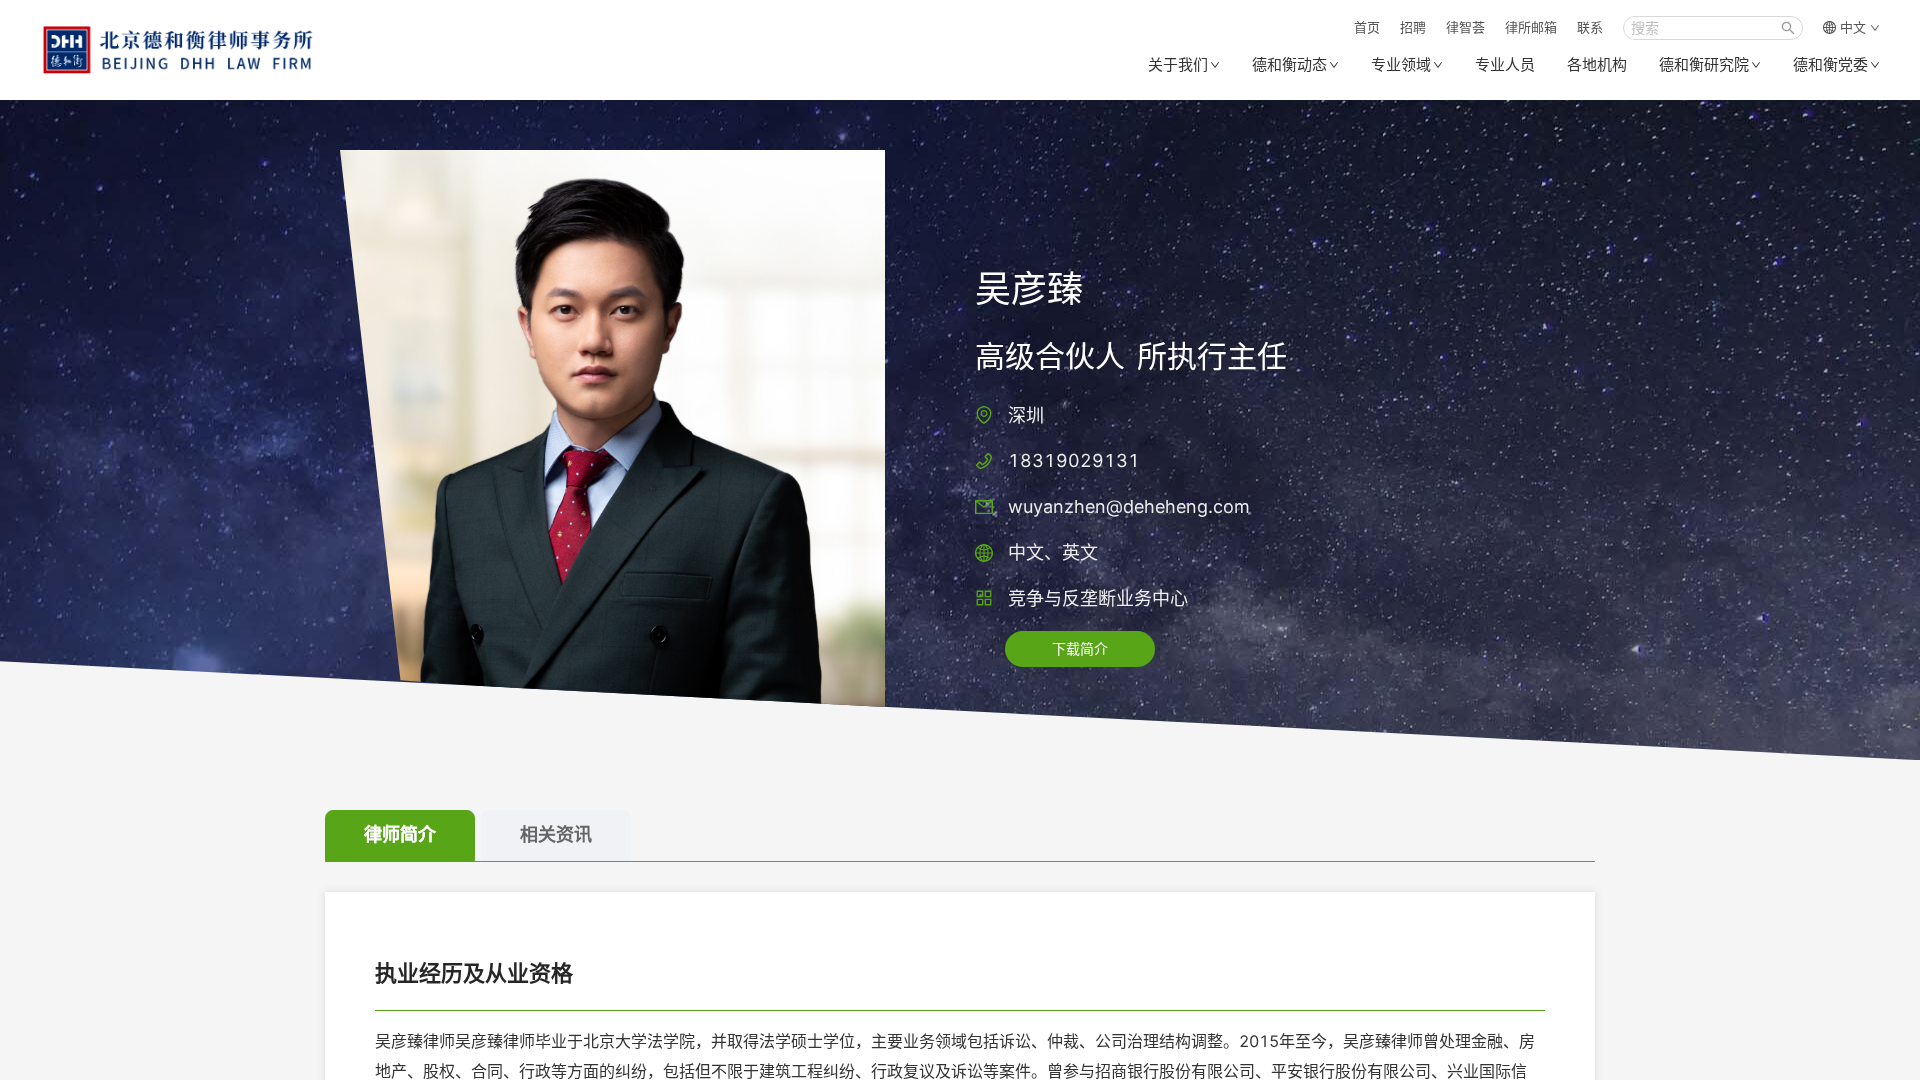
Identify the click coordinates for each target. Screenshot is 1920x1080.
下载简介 (1080, 648)
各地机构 (1597, 64)
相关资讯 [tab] (556, 834)
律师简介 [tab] (400, 834)
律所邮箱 (1531, 27)
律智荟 (1465, 27)
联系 (1590, 27)
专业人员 (1505, 64)
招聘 (1413, 27)
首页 (1367, 27)
